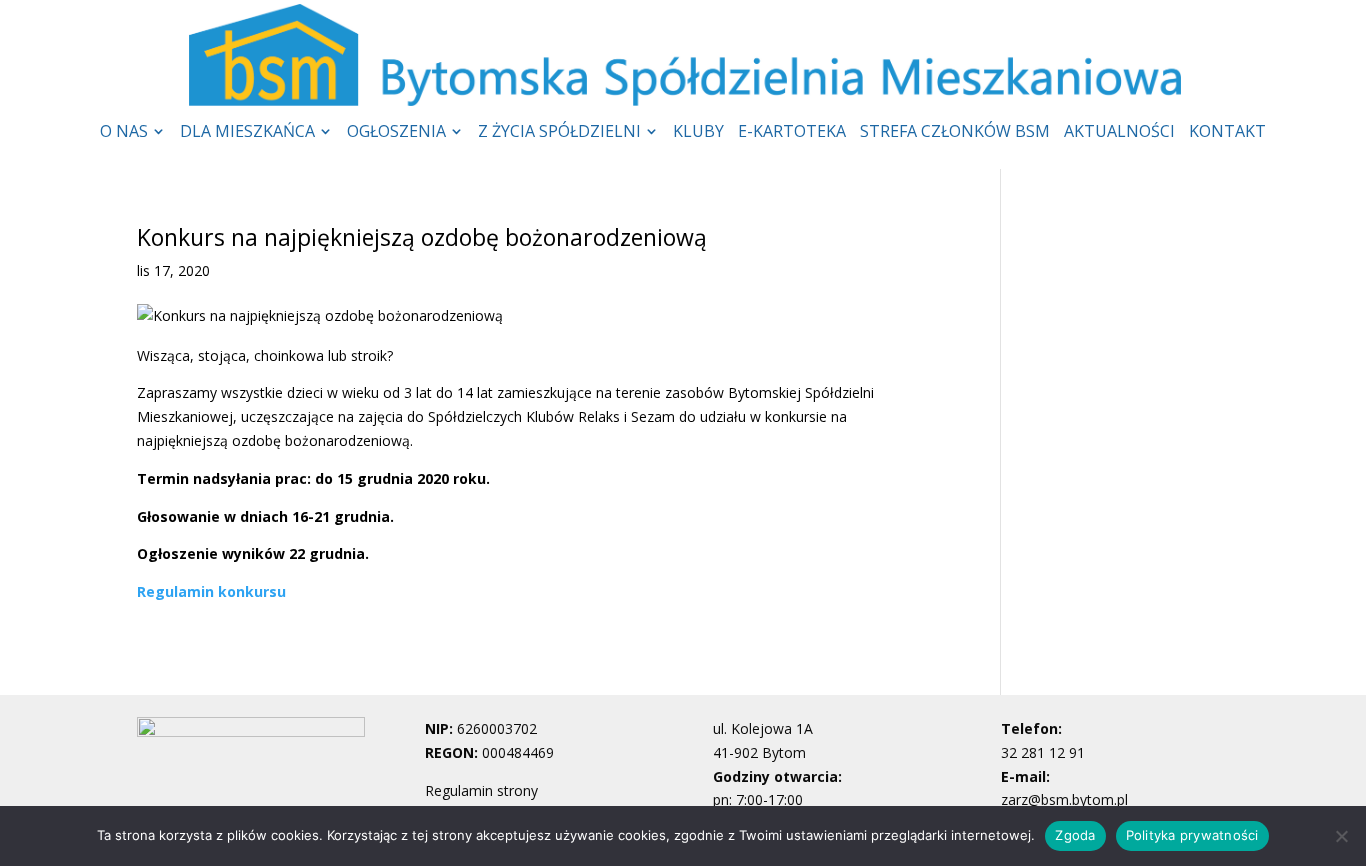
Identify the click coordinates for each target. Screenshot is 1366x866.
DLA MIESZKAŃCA (247, 133)
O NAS (124, 133)
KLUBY (698, 133)
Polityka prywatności (1192, 835)
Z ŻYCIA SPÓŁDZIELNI (559, 133)
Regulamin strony (481, 790)
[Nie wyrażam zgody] (1341, 836)
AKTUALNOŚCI (1119, 133)
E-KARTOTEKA (792, 133)
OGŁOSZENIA (396, 133)
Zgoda (1075, 835)
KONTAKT (1227, 133)
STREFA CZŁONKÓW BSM (955, 133)
